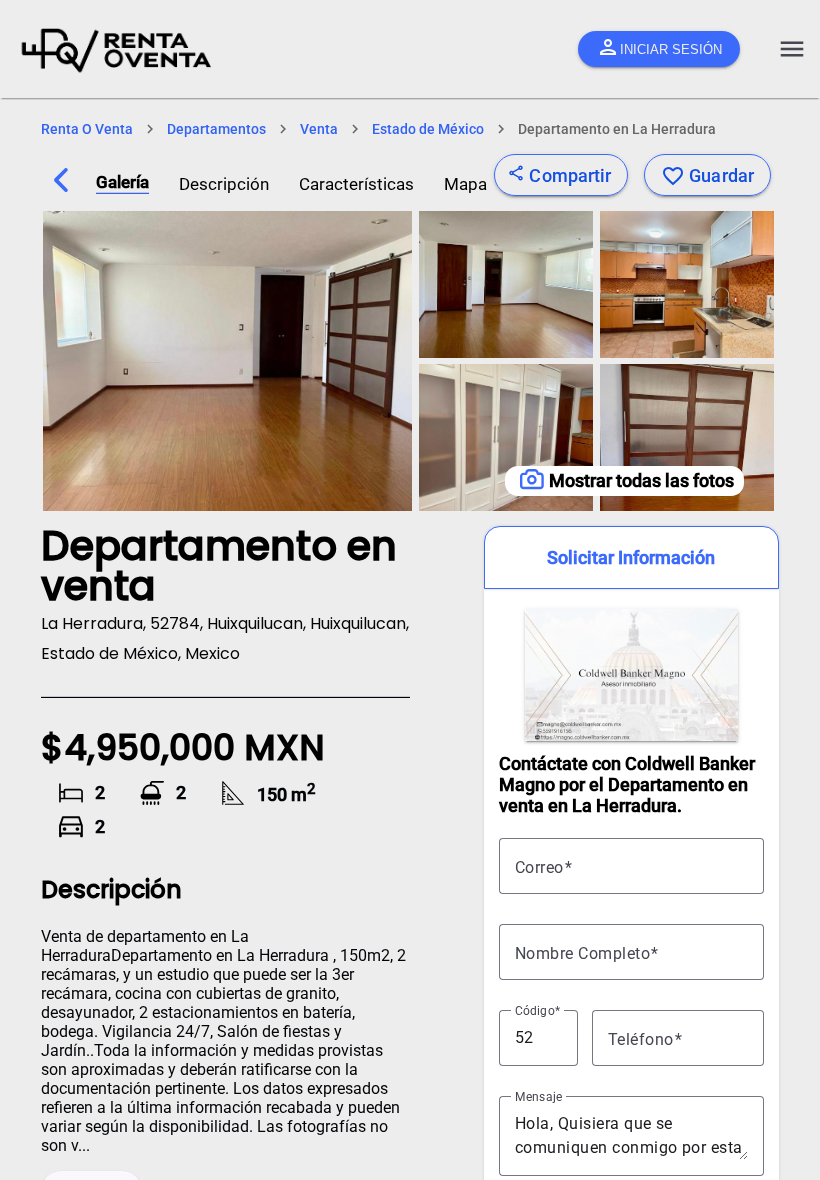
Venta (319, 129)
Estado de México (428, 129)
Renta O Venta (87, 129)
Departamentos (216, 129)
